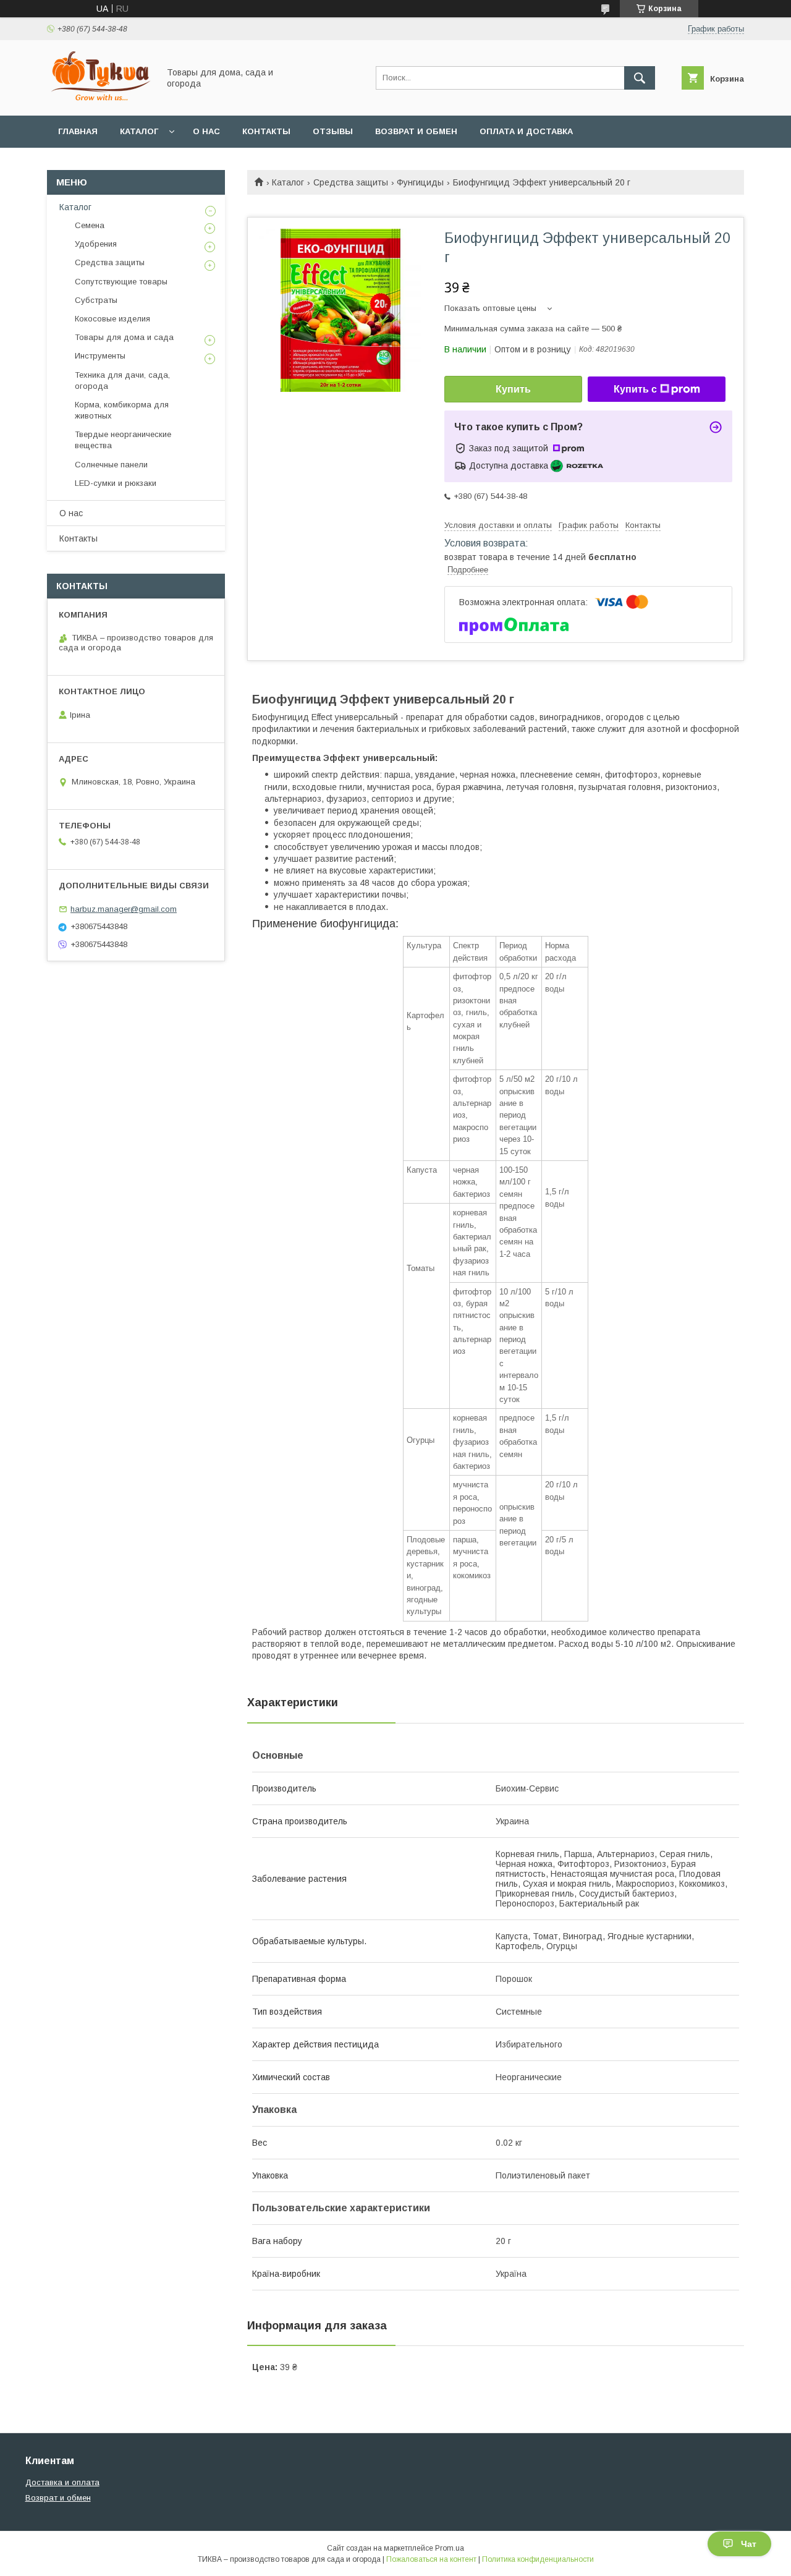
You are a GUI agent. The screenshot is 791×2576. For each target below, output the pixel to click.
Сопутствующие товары (121, 282)
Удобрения (96, 244)
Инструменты (100, 356)
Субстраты (96, 300)
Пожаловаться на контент (431, 2559)
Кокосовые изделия (112, 319)
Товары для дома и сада (124, 337)
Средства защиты (351, 182)
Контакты (266, 131)
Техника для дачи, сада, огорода (122, 380)
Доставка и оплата (62, 2482)
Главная (78, 131)
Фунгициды (420, 182)
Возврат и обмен (416, 131)
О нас (206, 131)
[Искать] (640, 78)
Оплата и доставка (526, 131)
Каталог (139, 131)
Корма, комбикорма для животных (122, 410)
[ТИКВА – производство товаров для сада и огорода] (99, 100)
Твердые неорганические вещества (123, 440)
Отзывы (333, 131)
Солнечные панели (111, 465)
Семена (90, 225)
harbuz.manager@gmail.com (124, 909)
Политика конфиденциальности (538, 2559)
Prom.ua (450, 2548)
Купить (513, 389)
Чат (749, 2544)
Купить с (635, 389)
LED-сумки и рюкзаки (116, 483)
